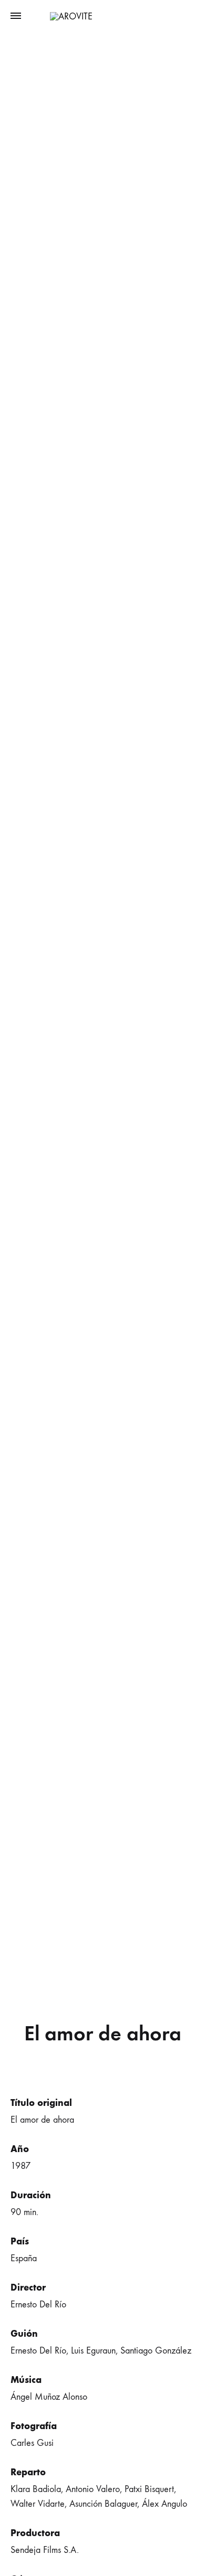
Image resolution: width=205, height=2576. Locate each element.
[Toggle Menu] (16, 16)
